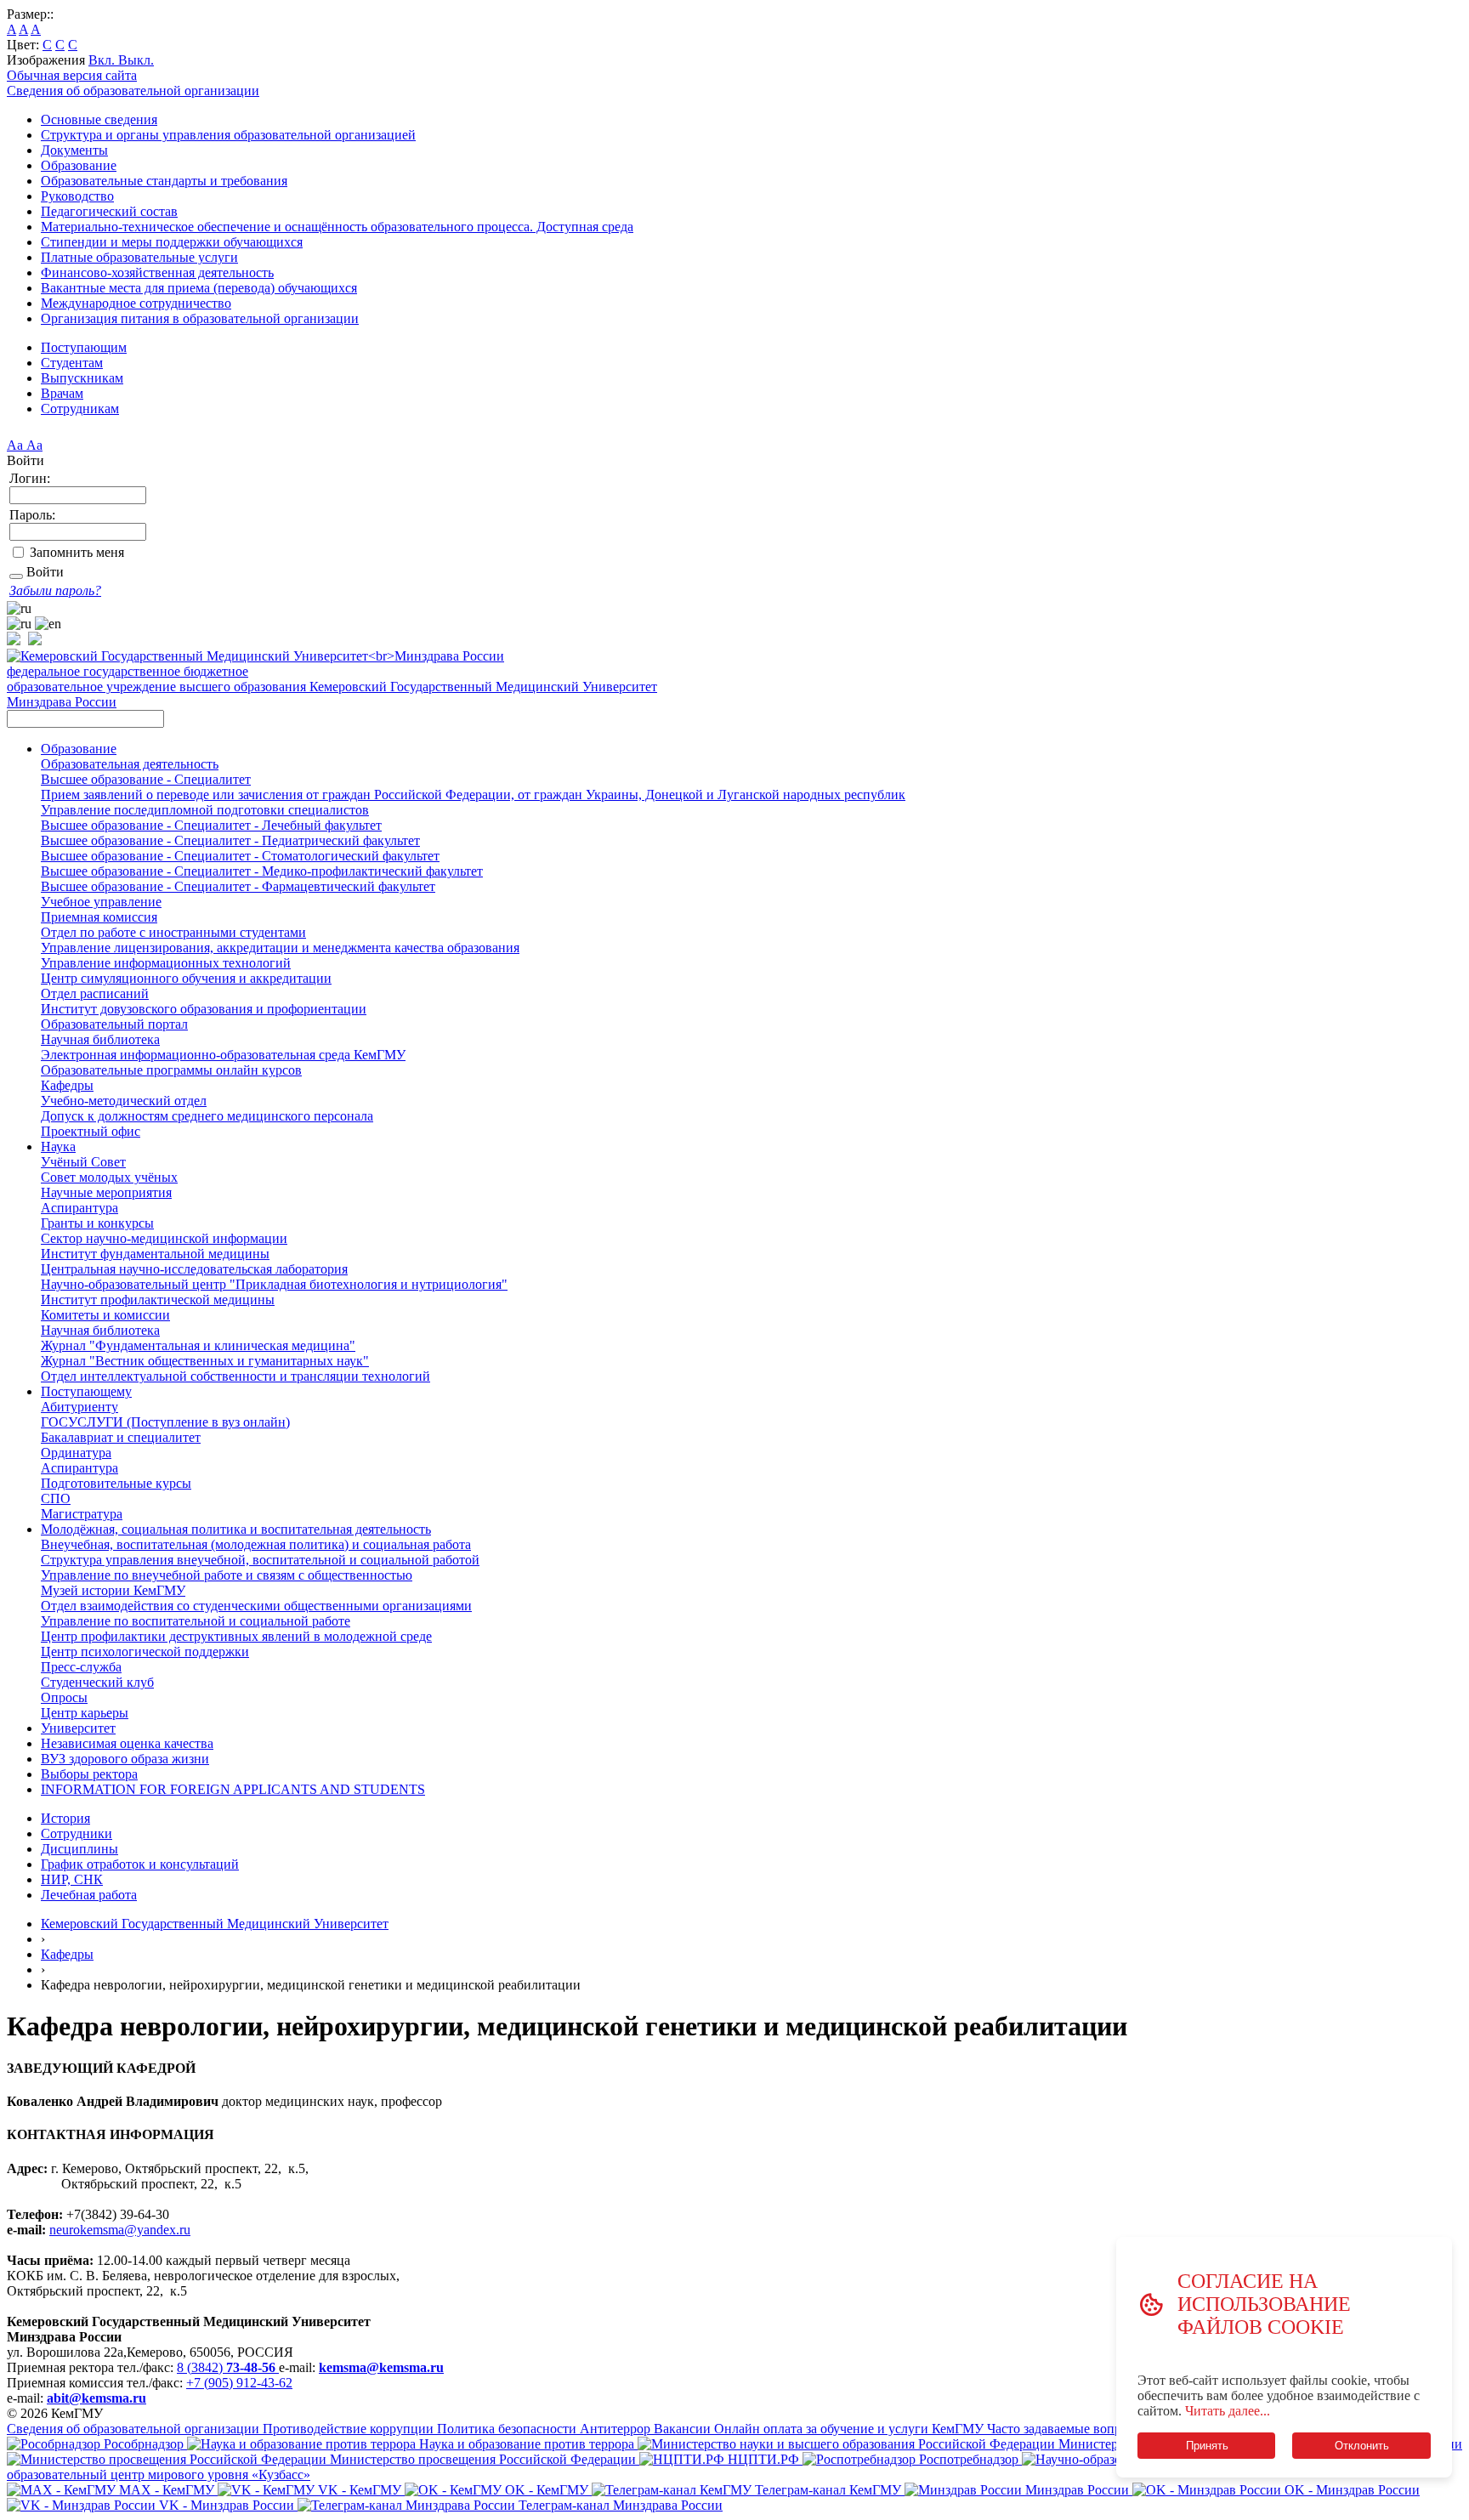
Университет (78, 1728)
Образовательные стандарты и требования (164, 181)
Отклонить (1362, 2446)
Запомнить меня (77, 552)
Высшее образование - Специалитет (146, 779)
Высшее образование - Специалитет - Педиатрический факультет (230, 840)
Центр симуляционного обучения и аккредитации (186, 978)
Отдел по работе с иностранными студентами (173, 932)
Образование (79, 165)
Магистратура (82, 1514)
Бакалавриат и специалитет (121, 1437)
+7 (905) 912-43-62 (239, 2383)
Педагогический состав (109, 211)
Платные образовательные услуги (139, 257)
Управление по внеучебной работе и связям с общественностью (227, 1575)
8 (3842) (226, 2367)
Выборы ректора (89, 1774)
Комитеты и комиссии (105, 1315)
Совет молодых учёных (109, 1177)
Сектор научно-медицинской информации (164, 1238)
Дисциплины (79, 1849)
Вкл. (103, 60)
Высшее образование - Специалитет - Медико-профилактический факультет (262, 871)
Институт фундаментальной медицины (155, 1254)
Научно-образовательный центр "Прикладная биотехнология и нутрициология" (274, 1284)
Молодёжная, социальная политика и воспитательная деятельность (236, 1529)
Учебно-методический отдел (124, 1101)
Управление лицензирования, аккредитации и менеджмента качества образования (280, 948)
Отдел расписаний (95, 993)
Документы (74, 150)
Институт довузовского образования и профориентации (204, 1009)
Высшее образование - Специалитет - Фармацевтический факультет (238, 886)
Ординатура (76, 1453)
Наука (58, 1146)
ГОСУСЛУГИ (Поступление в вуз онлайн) (165, 1422)
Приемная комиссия (99, 917)
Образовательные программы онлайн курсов (171, 1070)
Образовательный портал (114, 1024)
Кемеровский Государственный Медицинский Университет (215, 1924)
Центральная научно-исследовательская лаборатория (194, 1269)
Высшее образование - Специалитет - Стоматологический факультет (240, 856)
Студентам (72, 363)
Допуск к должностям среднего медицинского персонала (207, 1116)
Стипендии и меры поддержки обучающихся (172, 242)
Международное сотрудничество (136, 303)
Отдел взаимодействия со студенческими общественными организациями (256, 1606)
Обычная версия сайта (72, 75)
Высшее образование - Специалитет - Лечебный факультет (211, 825)
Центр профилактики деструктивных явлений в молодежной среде (236, 1636)
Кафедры (67, 1085)
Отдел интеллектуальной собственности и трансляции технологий (235, 1376)
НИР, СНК (72, 1879)
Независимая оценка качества (127, 1743)
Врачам (62, 393)
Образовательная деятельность (130, 764)
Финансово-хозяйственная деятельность (157, 272)
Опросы (64, 1697)
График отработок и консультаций (140, 1864)
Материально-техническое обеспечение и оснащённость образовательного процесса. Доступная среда (337, 227)
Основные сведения (99, 119)
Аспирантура (79, 1208)
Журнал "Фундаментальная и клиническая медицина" (198, 1345)
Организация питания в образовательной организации (200, 318)
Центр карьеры (85, 1713)
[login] (16, 576)
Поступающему (86, 1391)
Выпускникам (82, 378)
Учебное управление (101, 902)
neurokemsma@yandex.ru (120, 2230)
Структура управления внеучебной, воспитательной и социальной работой (260, 1560)
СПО (56, 1498)
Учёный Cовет (83, 1162)
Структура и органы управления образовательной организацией (228, 135)
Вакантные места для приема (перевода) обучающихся (199, 288)
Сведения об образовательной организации (133, 91)
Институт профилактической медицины (158, 1300)
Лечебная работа (89, 1895)
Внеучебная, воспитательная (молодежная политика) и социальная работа (256, 1544)
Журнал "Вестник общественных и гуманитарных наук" (205, 1361)
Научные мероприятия (106, 1192)
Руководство (77, 196)
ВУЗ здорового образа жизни (125, 1759)
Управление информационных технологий (166, 963)
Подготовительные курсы (116, 1483)
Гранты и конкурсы (97, 1223)
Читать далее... (1228, 2411)
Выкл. (136, 60)
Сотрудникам (80, 409)
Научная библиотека (100, 1039)
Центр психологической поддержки (145, 1652)
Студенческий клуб (97, 1682)
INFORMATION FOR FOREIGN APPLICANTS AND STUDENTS (233, 1789)
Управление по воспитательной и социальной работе (196, 1621)
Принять (1206, 2446)
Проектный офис (91, 1131)
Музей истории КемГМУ (113, 1590)
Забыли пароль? (55, 590)
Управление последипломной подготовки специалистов (205, 810)
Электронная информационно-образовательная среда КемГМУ (223, 1055)
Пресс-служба (81, 1667)
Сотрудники (77, 1833)
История (65, 1818)
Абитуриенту (79, 1407)
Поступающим (84, 347)
